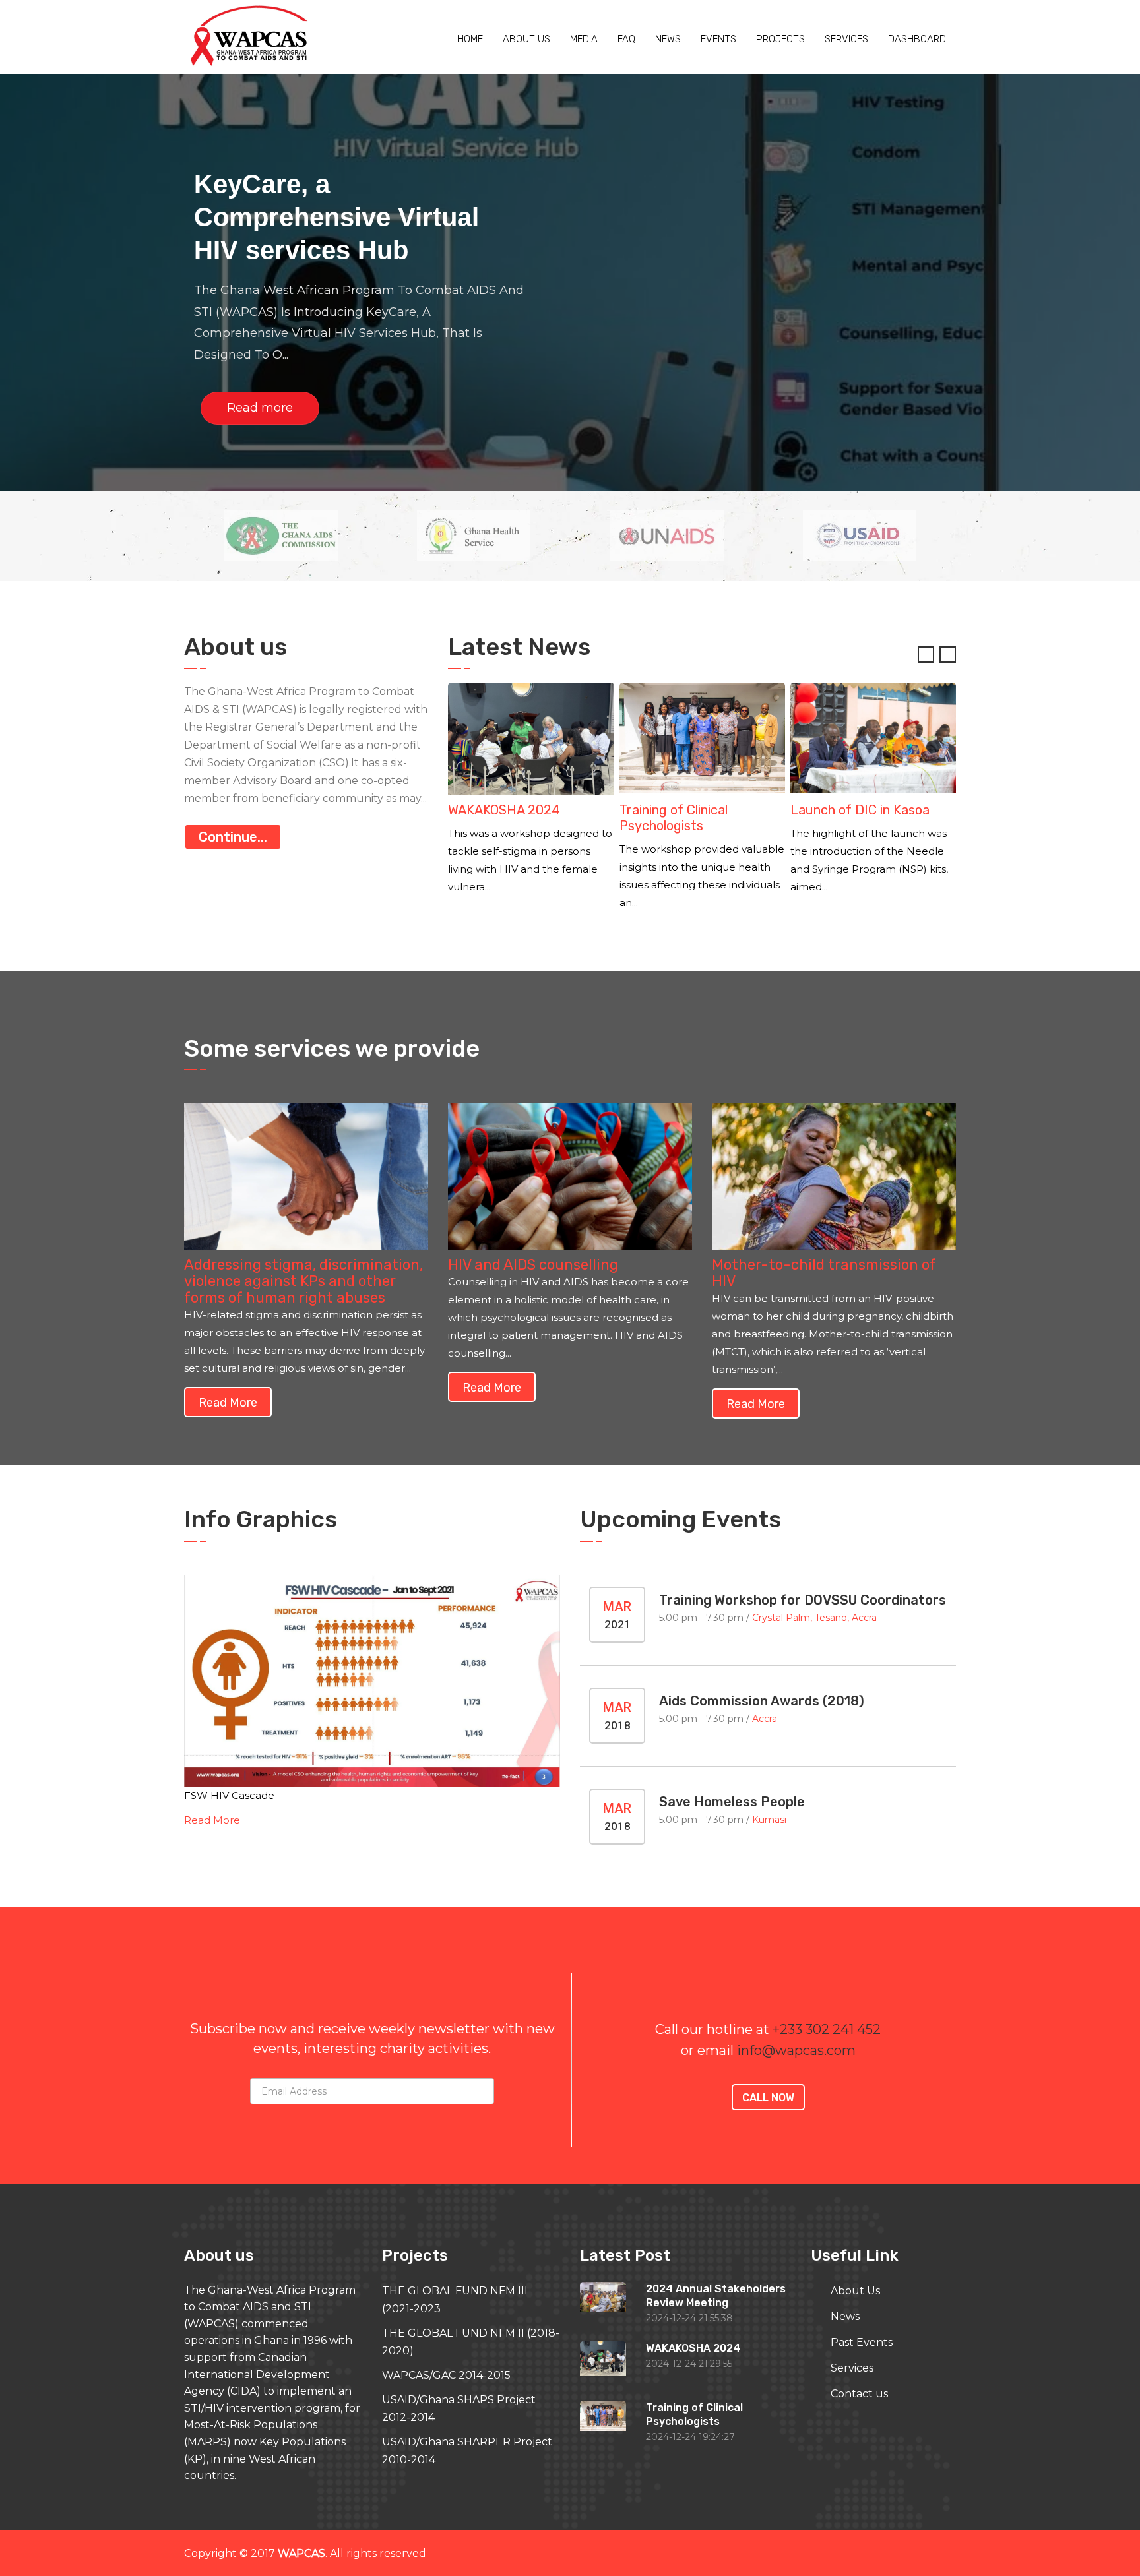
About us (526, 39)
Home (470, 39)
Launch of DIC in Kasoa (689, 810)
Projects (780, 39)
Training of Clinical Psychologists (503, 818)
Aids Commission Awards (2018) (762, 1701)
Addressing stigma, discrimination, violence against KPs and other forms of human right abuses (303, 1281)
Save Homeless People (732, 1802)
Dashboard (917, 39)
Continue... (233, 837)
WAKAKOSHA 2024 (693, 2348)
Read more (260, 408)
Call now (768, 2098)
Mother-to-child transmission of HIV (824, 1273)
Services (846, 39)
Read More (212, 1820)
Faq (626, 39)
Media (584, 39)
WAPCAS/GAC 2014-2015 (446, 2375)
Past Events (862, 2342)
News (668, 39)
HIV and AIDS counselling (533, 1265)
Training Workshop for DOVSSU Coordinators (803, 1600)
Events (718, 39)
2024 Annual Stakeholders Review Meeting (870, 818)
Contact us (859, 2394)
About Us (855, 2291)
